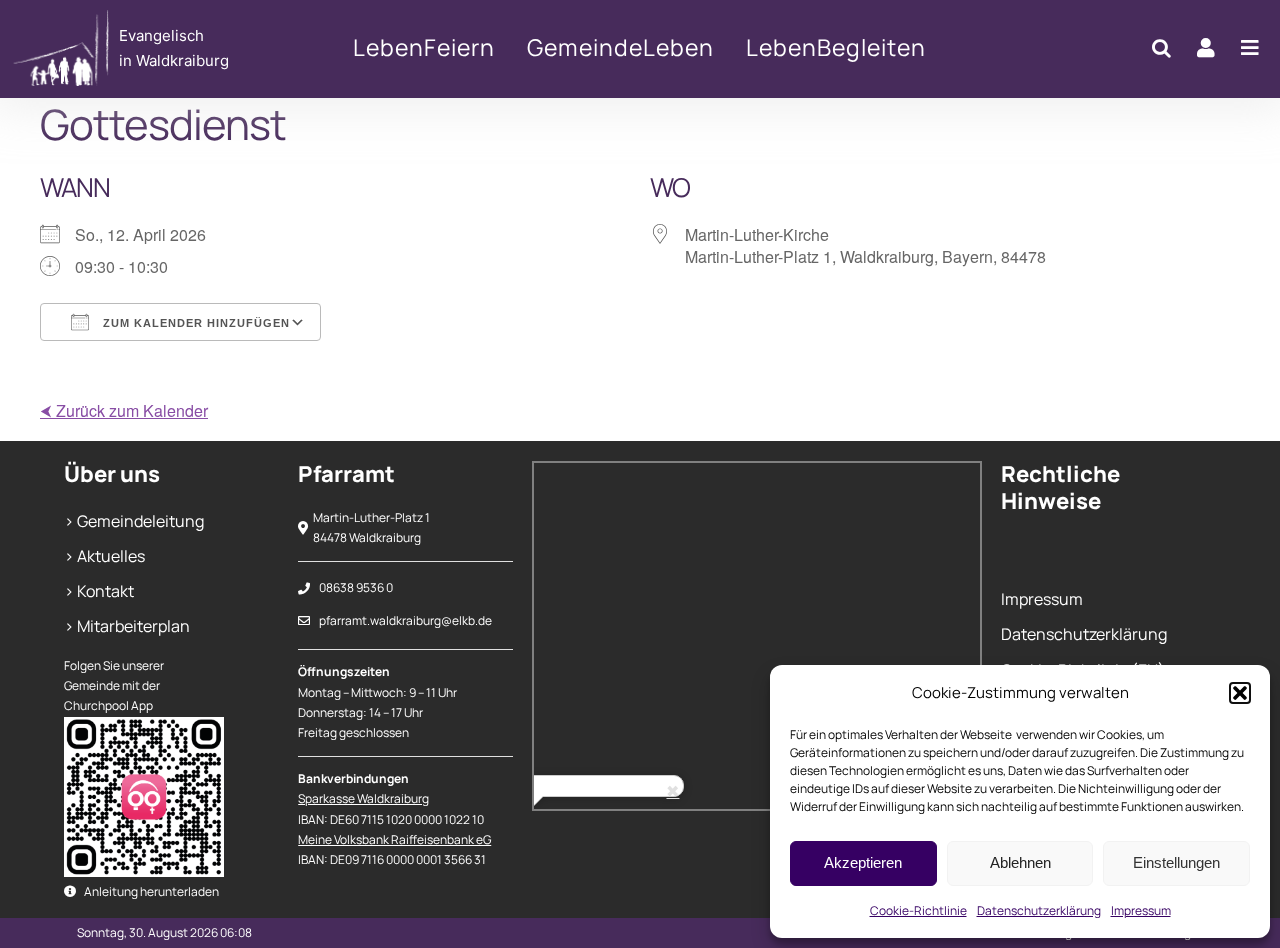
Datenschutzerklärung (1039, 910)
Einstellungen (1176, 862)
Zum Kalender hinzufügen (194, 323)
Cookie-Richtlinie (918, 910)
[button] (1240, 693)
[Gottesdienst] (138, 48)
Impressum (1141, 910)
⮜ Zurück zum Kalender (124, 410)
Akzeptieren (863, 862)
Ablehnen (1020, 862)
